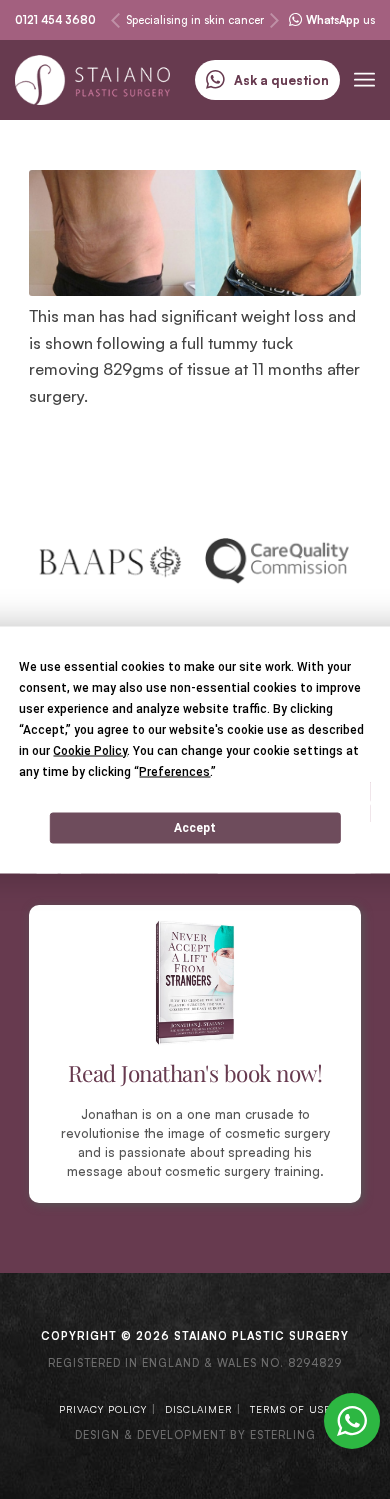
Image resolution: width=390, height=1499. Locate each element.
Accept (195, 828)
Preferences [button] (174, 771)
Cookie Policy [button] (90, 750)
